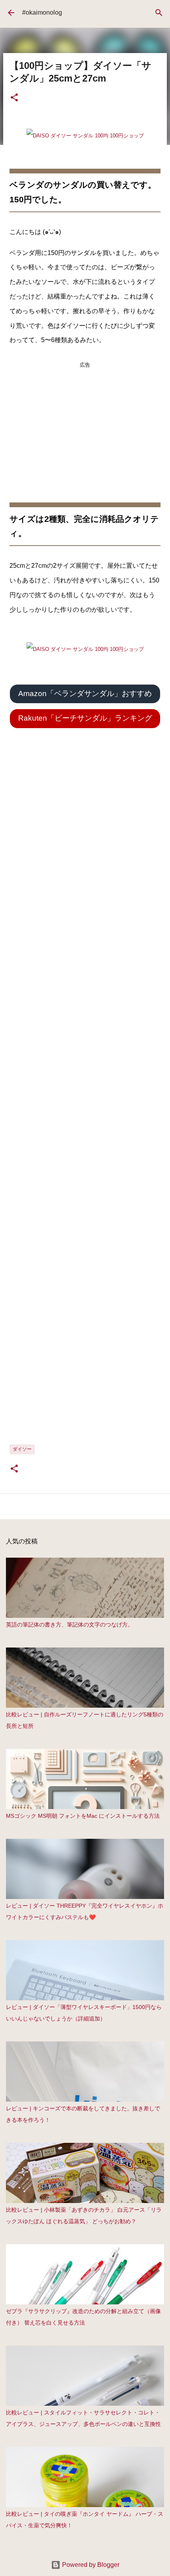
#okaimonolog (42, 12)
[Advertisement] (85, 422)
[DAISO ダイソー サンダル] (85, 136)
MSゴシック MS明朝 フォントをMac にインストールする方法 (83, 1816)
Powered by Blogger (90, 2565)
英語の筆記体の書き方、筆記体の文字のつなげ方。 (70, 1625)
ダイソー (22, 1449)
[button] (14, 98)
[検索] (159, 13)
